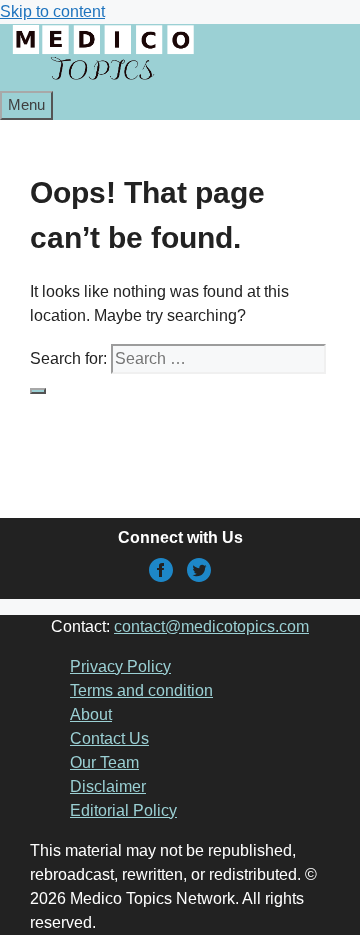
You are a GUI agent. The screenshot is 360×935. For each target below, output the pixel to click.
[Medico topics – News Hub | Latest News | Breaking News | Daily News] (102, 78)
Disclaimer (108, 786)
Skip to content (52, 11)
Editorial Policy (123, 810)
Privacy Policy (120, 666)
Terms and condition (141, 690)
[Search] (38, 391)
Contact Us (109, 738)
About (91, 714)
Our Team (104, 762)
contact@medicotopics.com (211, 626)
